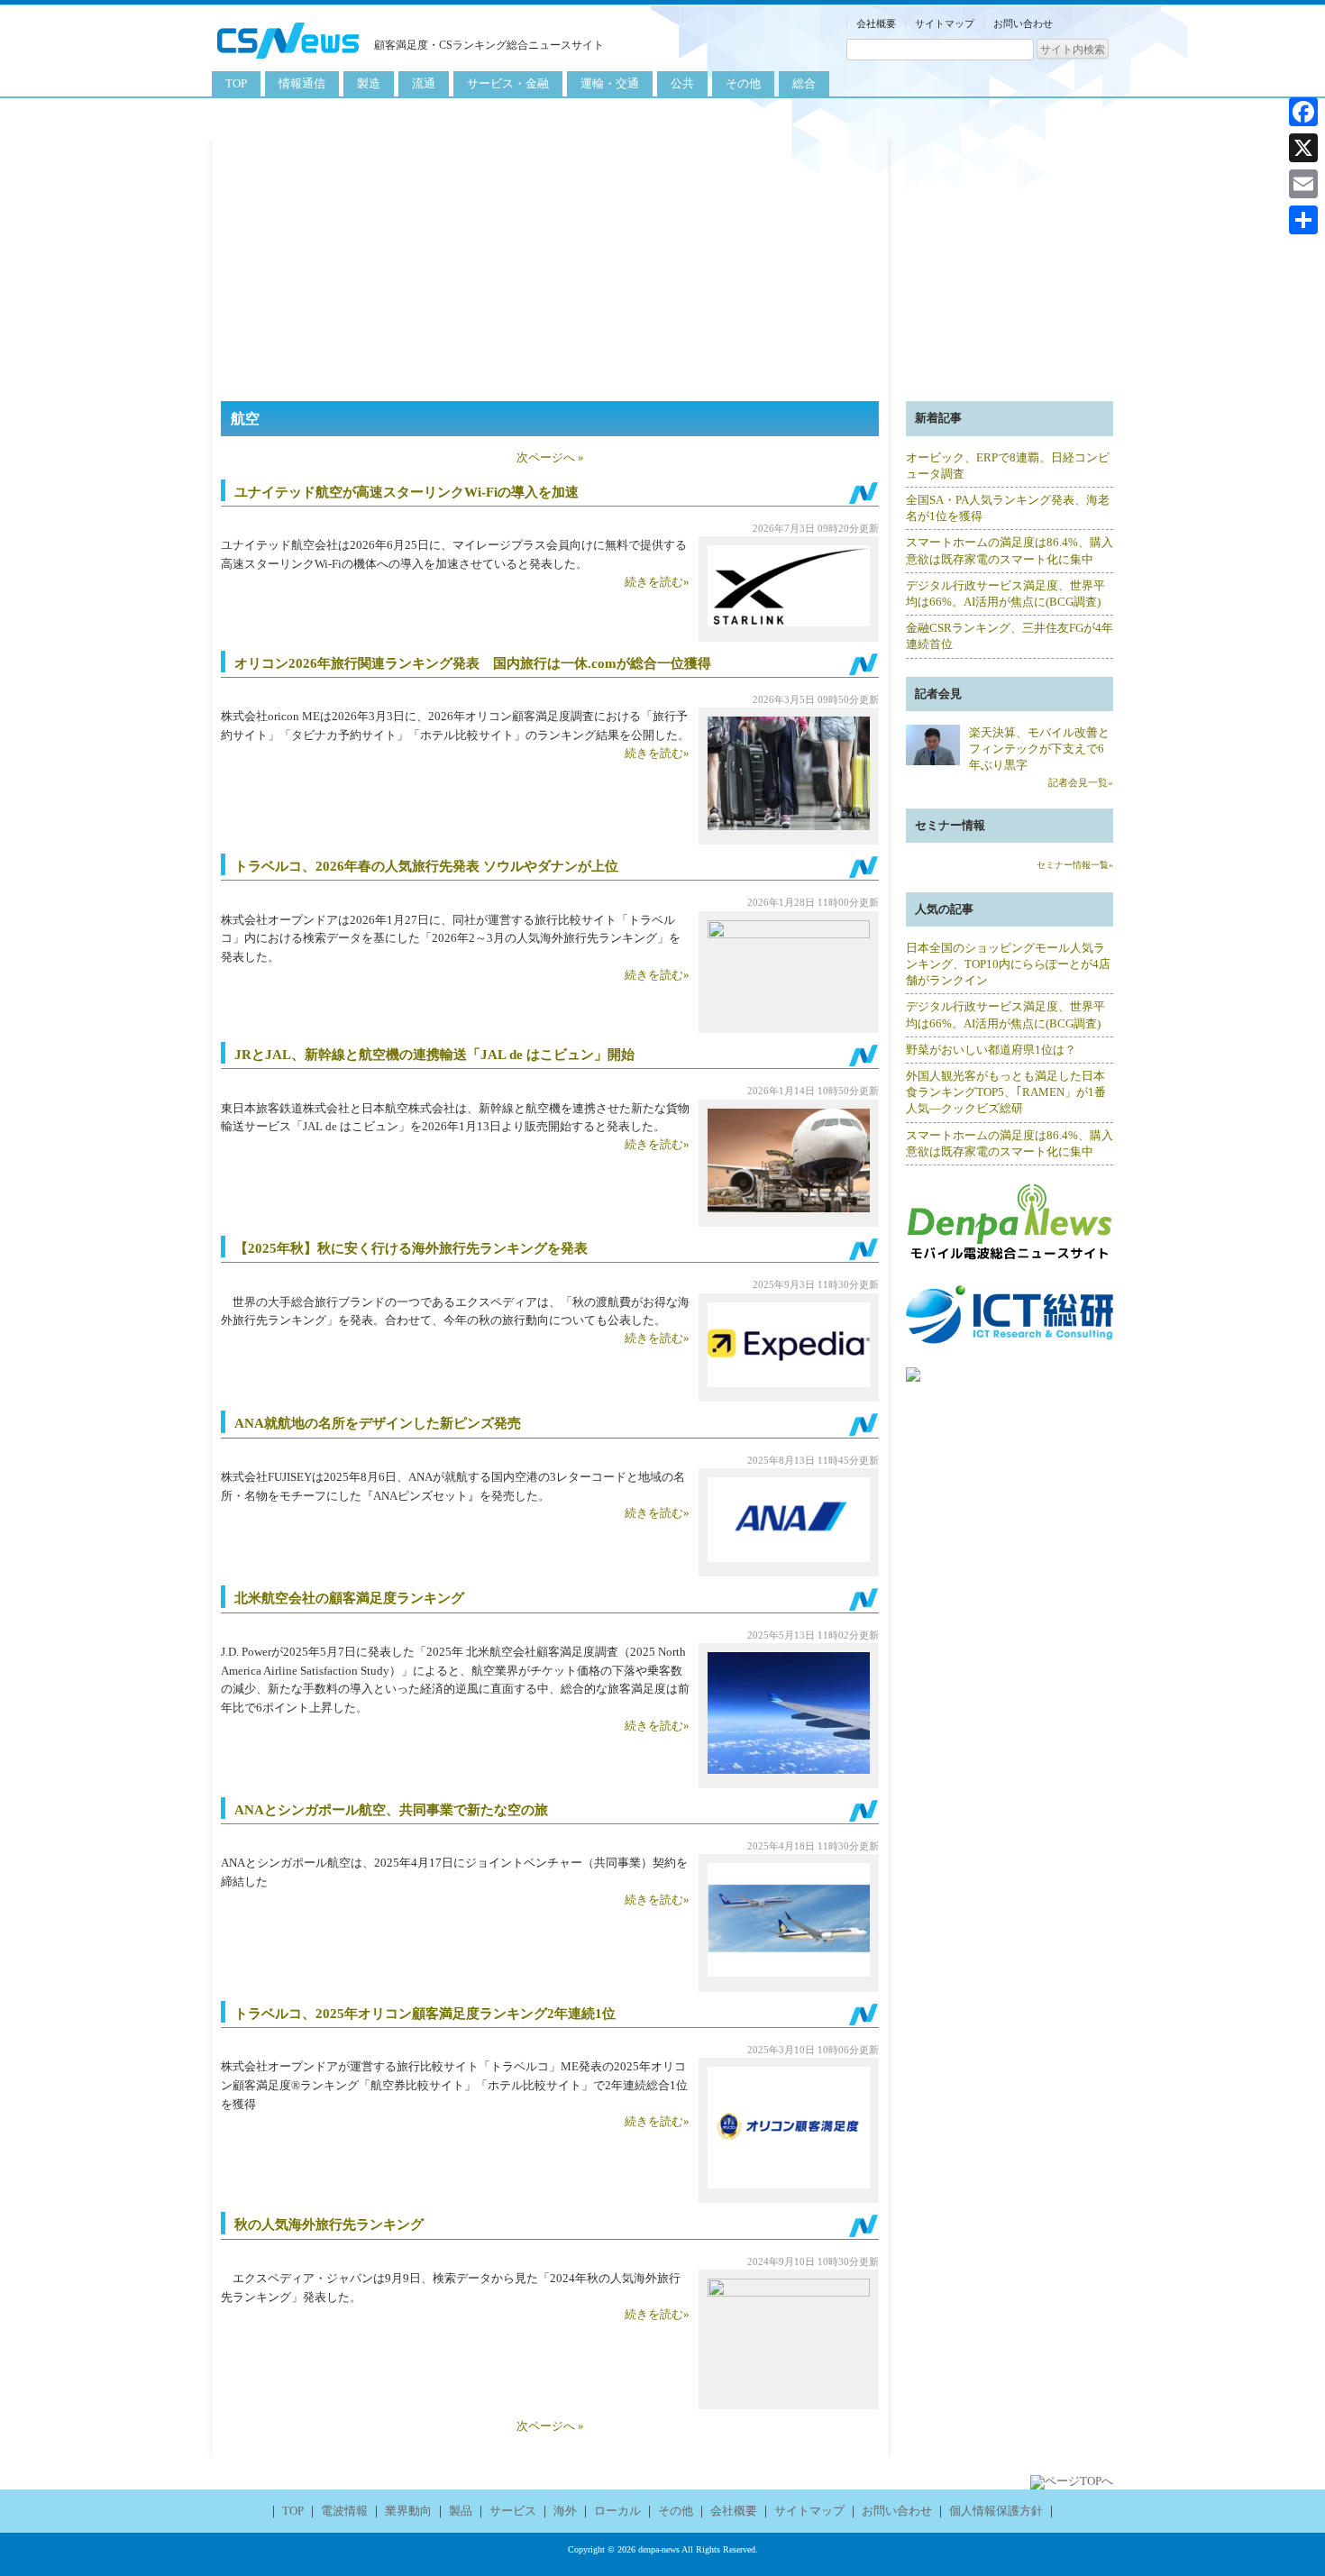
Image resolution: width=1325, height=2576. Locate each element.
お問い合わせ (1023, 23)
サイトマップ (945, 23)
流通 (424, 83)
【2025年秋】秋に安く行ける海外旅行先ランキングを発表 (411, 1248)
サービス (513, 2511)
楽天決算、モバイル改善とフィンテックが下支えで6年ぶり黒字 (1039, 749)
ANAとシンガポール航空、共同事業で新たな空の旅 (391, 1810)
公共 (682, 83)
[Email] (1303, 184)
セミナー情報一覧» (1075, 865)
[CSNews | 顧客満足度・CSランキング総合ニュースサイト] (288, 61)
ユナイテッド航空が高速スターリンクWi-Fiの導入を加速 (407, 492)
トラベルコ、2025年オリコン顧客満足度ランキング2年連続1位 (425, 2014)
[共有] (1303, 220)
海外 (565, 2511)
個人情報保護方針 (996, 2511)
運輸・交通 (610, 83)
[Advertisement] (662, 266)
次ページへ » (550, 457)
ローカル (617, 2511)
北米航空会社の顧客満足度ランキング (349, 1598)
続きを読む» (657, 582)
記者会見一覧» (1081, 782)
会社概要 (876, 23)
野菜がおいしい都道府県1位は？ (991, 1050)
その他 (743, 83)
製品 (461, 2511)
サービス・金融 (508, 83)
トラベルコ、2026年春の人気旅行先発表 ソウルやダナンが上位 (426, 866)
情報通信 (302, 83)
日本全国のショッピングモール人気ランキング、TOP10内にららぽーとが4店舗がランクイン (1008, 964)
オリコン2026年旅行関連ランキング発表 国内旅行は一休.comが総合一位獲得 (480, 663)
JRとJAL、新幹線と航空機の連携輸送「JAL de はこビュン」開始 (434, 1055)
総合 (804, 83)
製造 (369, 83)
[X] (1303, 148)
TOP (236, 83)
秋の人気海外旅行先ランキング (329, 2224)
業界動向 (408, 2511)
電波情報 (344, 2511)
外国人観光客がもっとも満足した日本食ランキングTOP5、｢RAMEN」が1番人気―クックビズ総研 (1006, 1092)
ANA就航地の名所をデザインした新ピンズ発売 (378, 1423)
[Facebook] (1303, 112)
